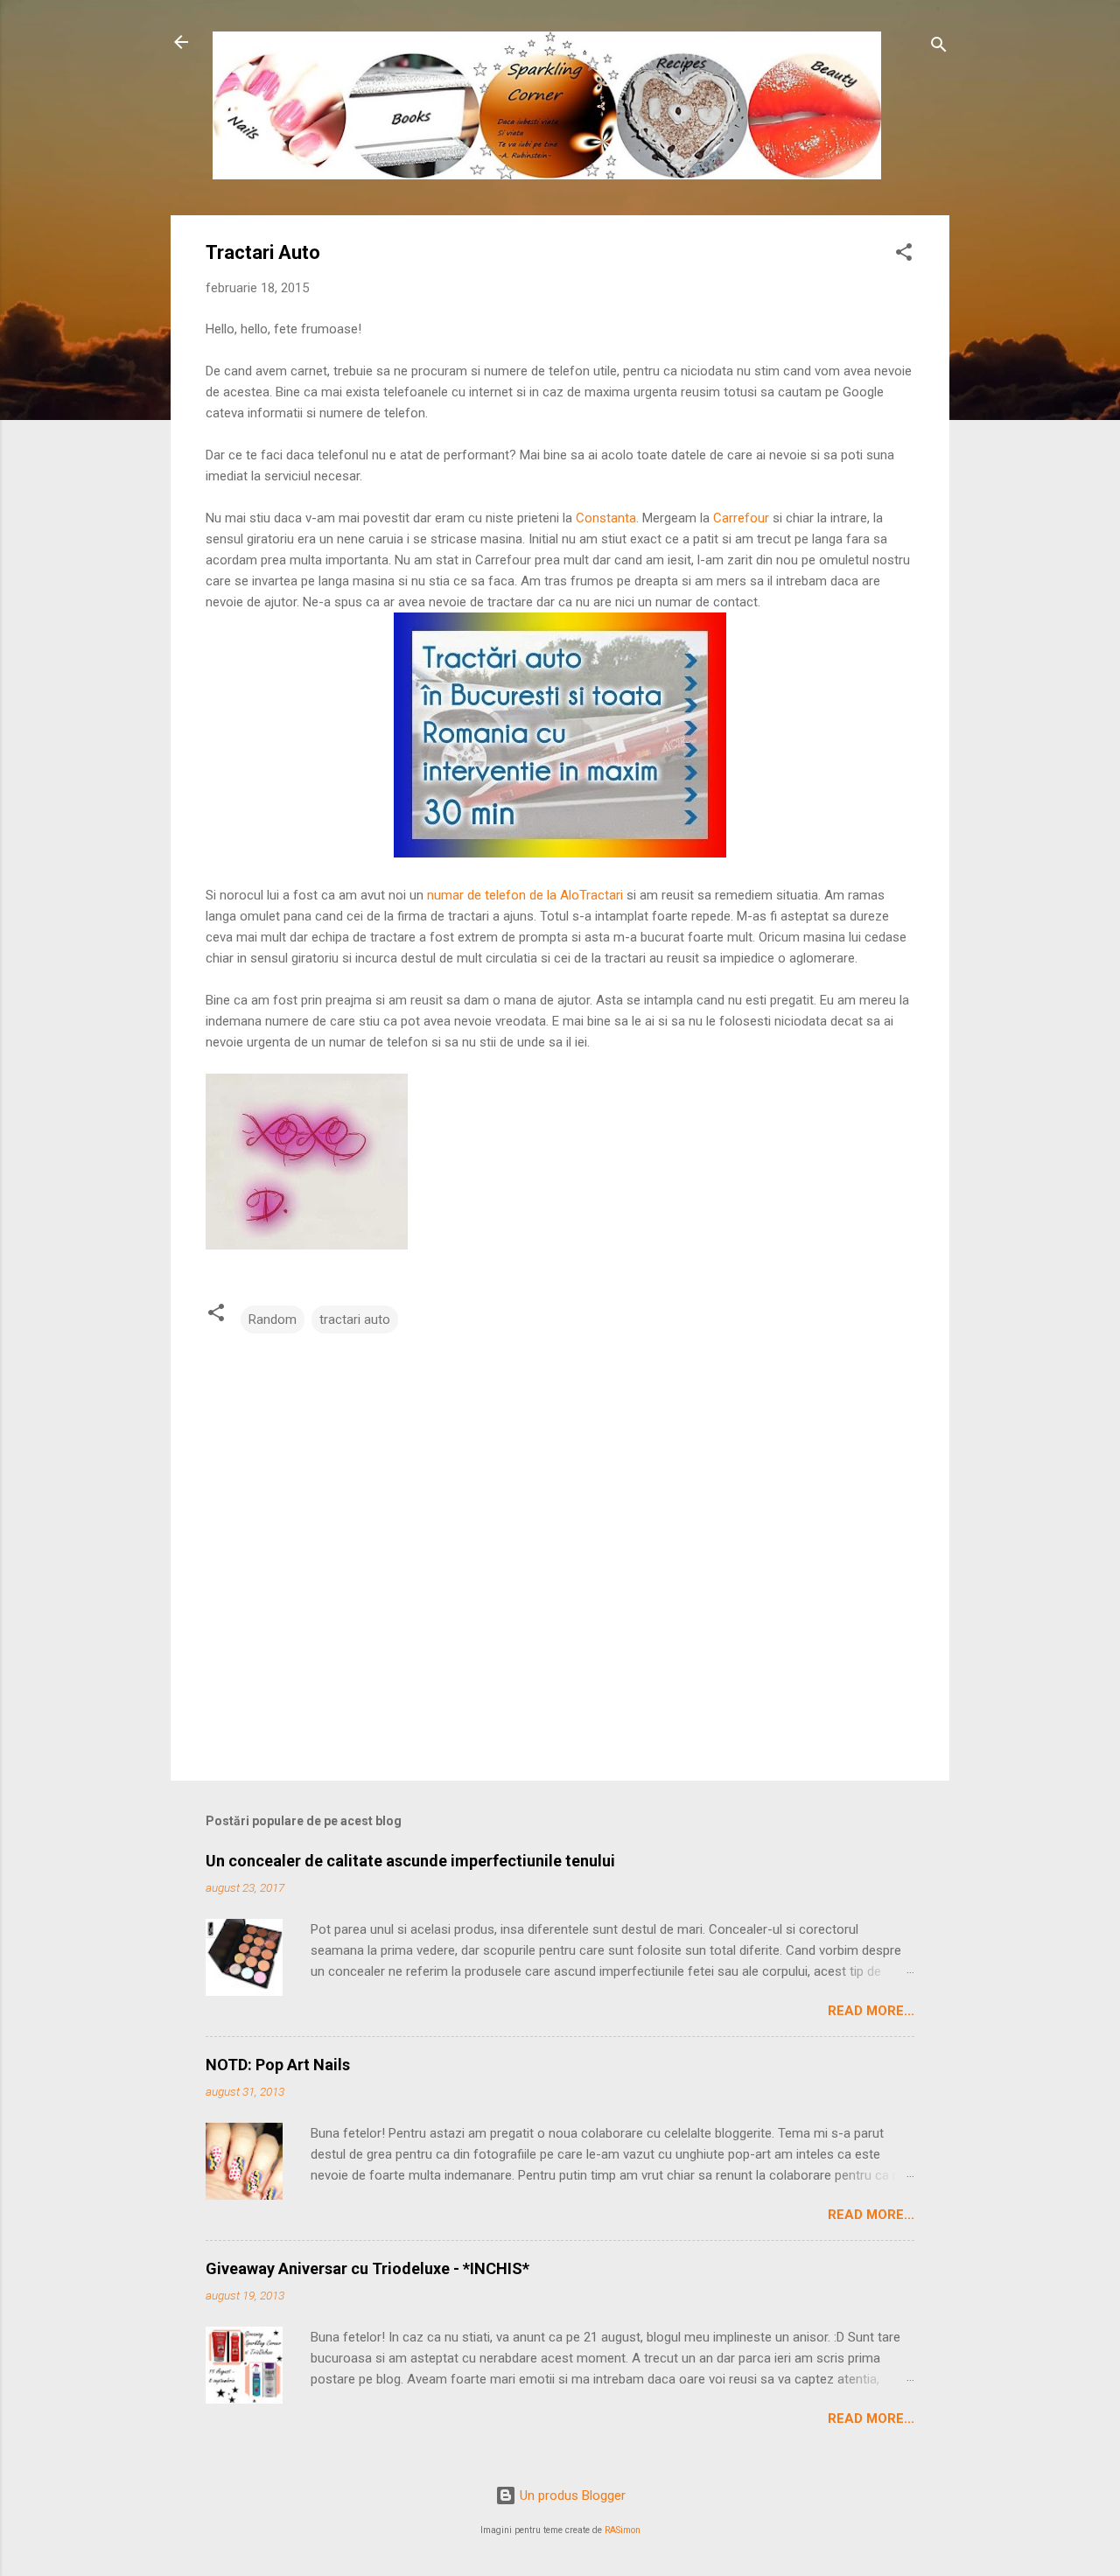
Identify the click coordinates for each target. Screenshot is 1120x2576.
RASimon (623, 2530)
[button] (904, 255)
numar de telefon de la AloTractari (525, 895)
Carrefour (743, 518)
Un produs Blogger (571, 2495)
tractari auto (355, 1319)
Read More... (871, 2011)
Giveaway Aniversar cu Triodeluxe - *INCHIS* (367, 2268)
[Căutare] (939, 48)
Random (273, 1319)
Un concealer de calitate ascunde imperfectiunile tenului (410, 1861)
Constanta (606, 518)
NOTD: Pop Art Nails (278, 2065)
